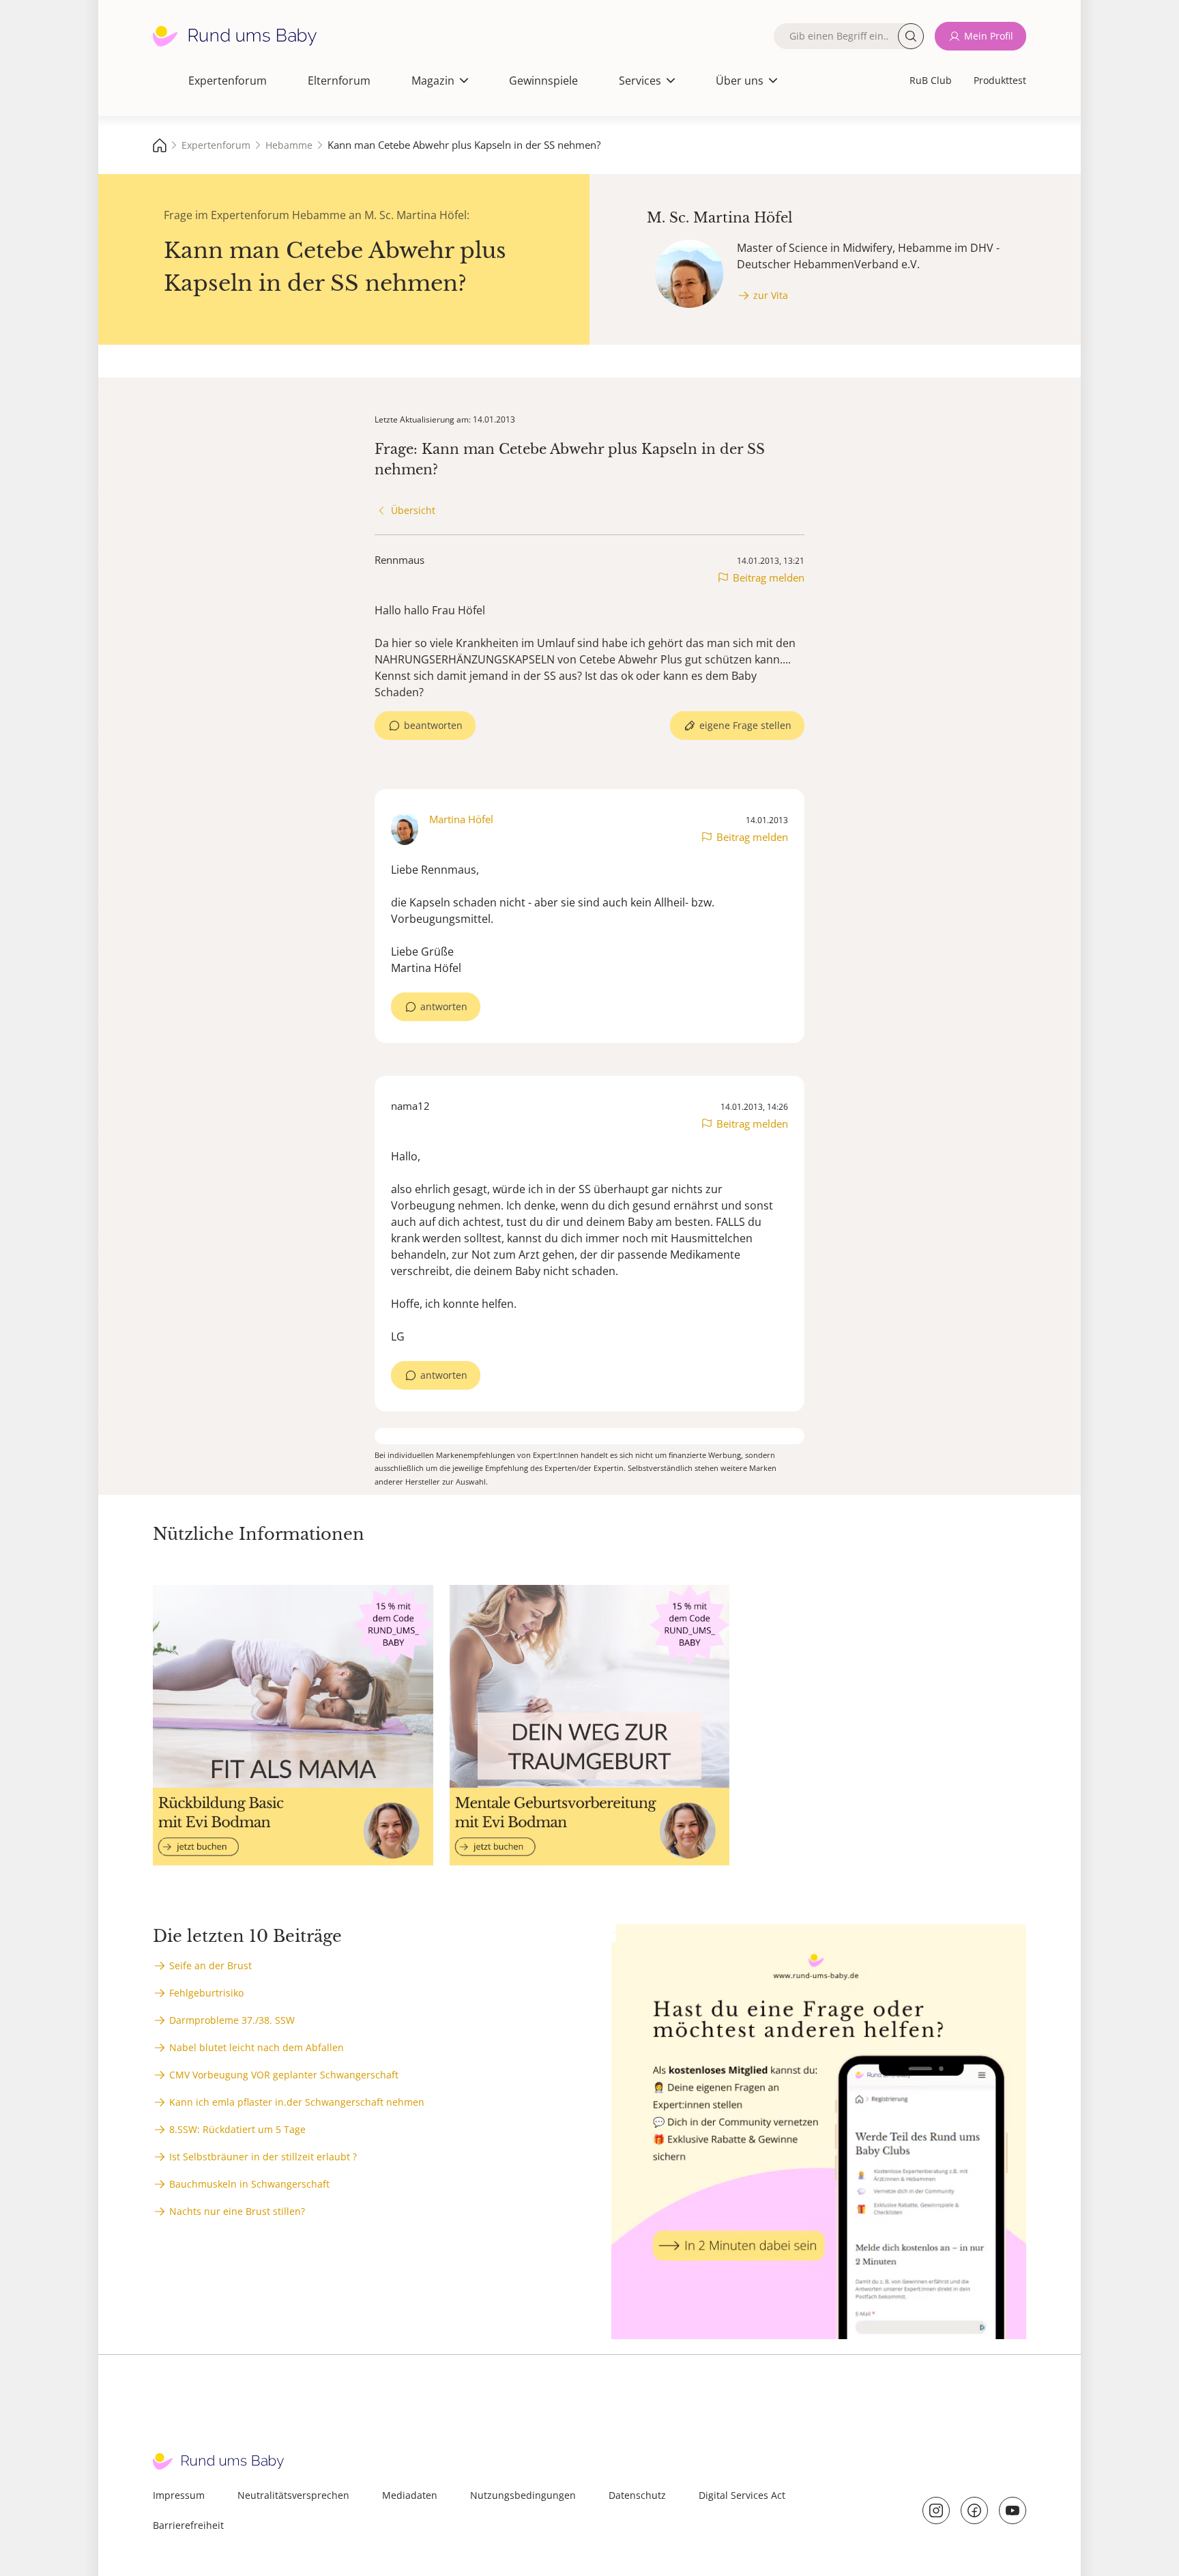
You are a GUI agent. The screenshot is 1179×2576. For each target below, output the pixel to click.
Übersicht (413, 510)
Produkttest (1000, 80)
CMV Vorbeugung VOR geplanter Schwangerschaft (284, 2075)
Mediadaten (410, 2495)
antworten (444, 1006)
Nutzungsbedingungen (523, 2495)
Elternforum (339, 81)
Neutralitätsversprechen (293, 2495)
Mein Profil (989, 36)
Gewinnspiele (543, 81)
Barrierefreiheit (188, 2525)
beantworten (433, 725)
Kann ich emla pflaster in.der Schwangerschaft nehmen (297, 2102)
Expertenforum (228, 81)
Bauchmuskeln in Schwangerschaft (249, 2184)
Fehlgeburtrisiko (206, 1993)
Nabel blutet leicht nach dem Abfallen (257, 2047)
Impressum (179, 2495)
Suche (911, 36)
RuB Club (931, 80)
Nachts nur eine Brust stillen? (237, 2211)
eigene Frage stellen (745, 725)
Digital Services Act (742, 2495)
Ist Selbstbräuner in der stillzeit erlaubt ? (263, 2157)
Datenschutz (637, 2495)
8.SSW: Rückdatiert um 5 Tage (237, 2129)
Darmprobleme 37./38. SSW (232, 2020)
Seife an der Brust (210, 1965)
